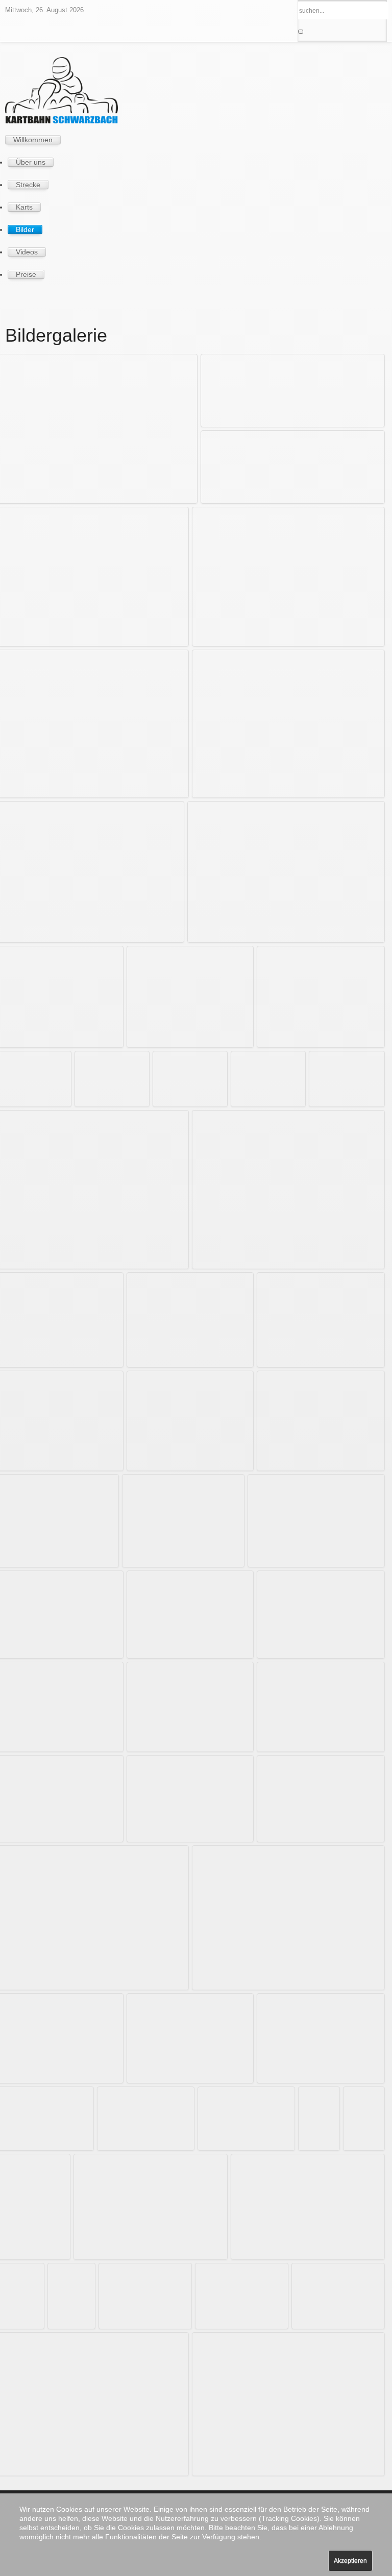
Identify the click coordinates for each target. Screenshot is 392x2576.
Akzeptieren (350, 2561)
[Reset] (301, 32)
